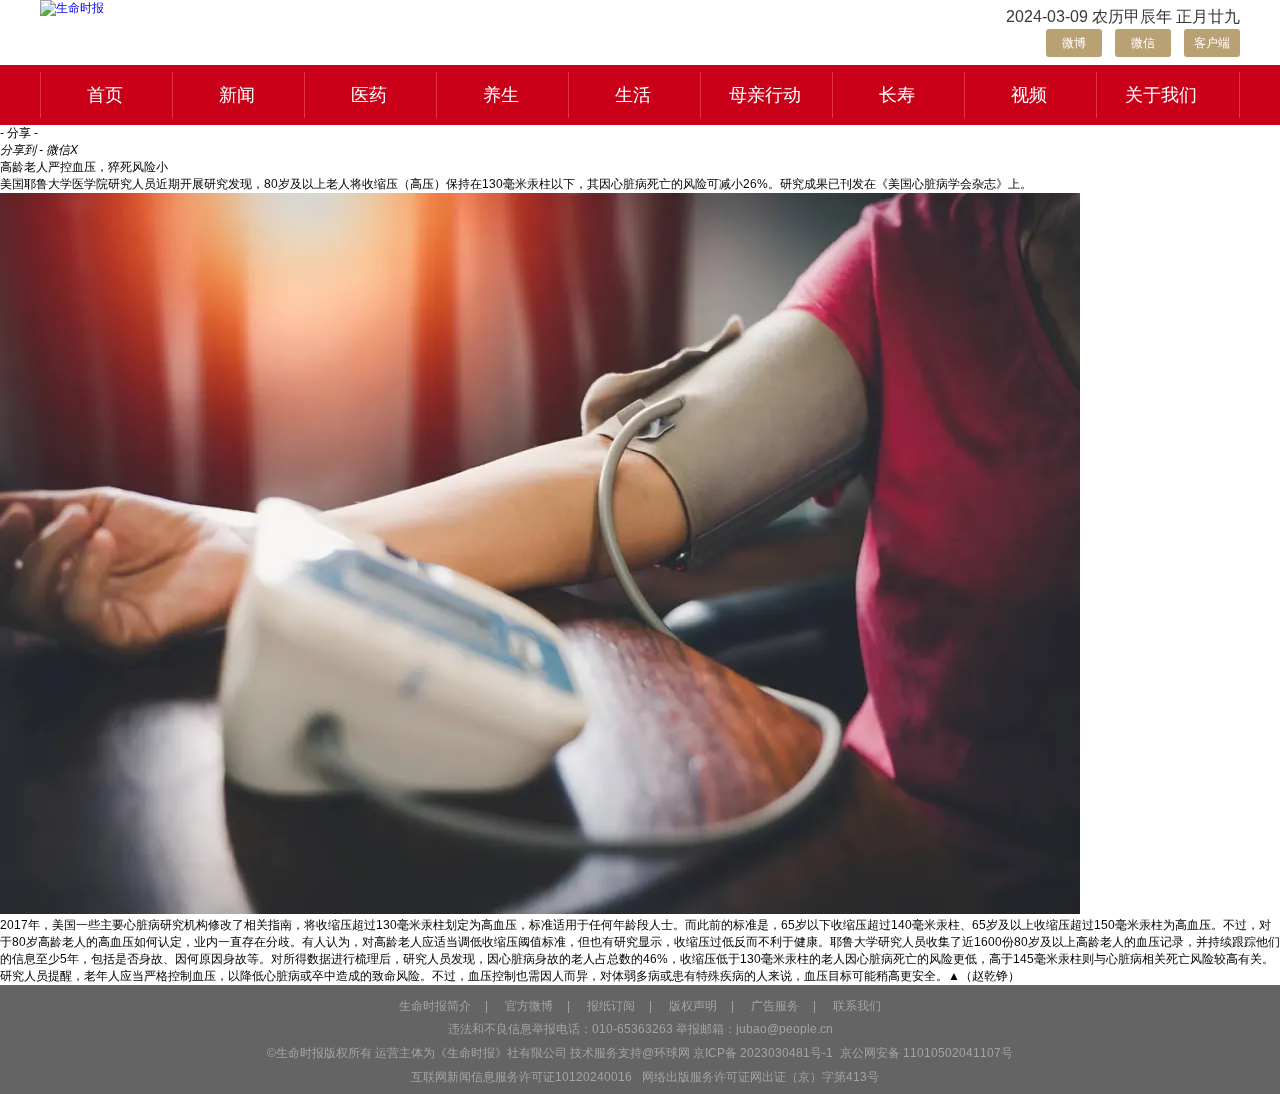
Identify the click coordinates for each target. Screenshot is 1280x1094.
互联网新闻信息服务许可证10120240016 (521, 1077)
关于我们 (1161, 95)
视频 (1029, 95)
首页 (105, 95)
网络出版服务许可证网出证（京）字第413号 (760, 1077)
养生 (501, 95)
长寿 (897, 95)
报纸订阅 (611, 1006)
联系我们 (857, 1006)
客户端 (1212, 43)
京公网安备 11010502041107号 (925, 1053)
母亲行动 (765, 95)
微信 (1143, 43)
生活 (633, 95)
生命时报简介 (435, 1006)
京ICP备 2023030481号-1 (763, 1053)
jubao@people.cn (784, 1029)
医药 (369, 95)
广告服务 (775, 1006)
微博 (1074, 43)
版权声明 (693, 1006)
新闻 (237, 95)
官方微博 (529, 1006)
